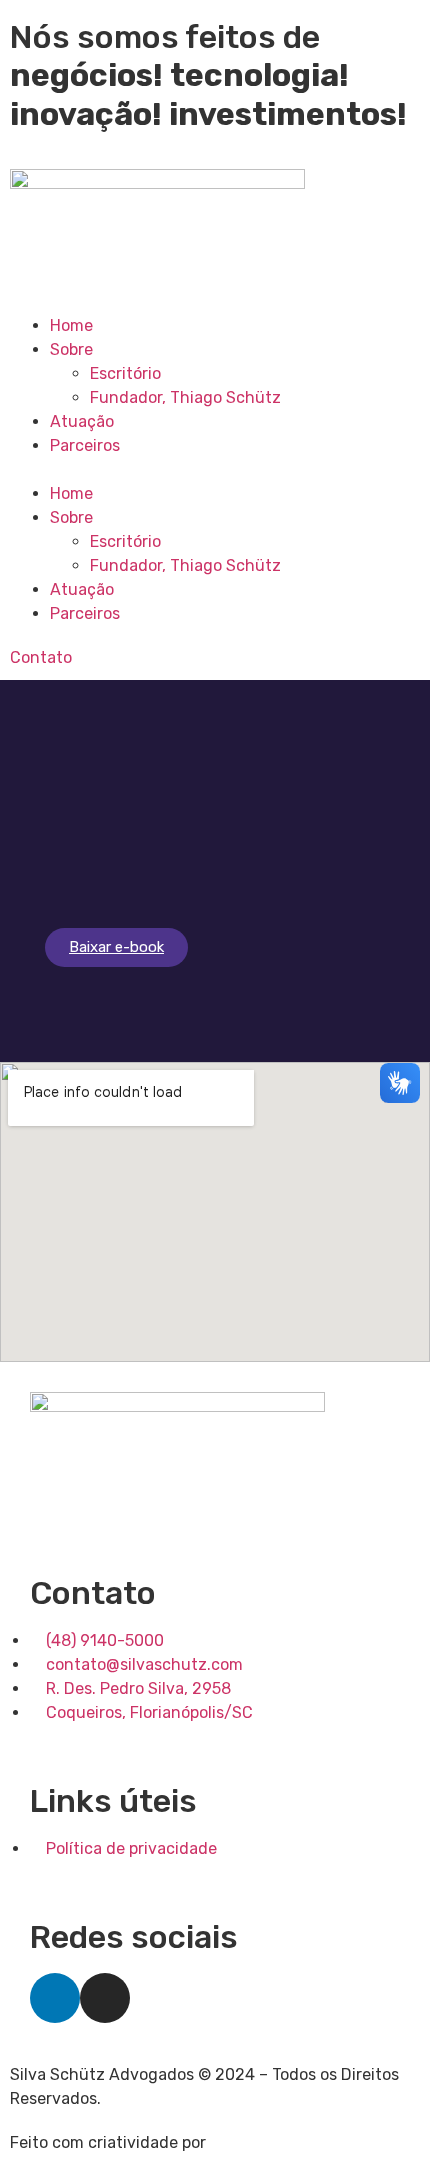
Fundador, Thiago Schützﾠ (193, 397)
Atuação (82, 421)
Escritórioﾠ (133, 373)
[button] (215, 470)
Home (71, 325)
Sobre (71, 349)
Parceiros (85, 445)
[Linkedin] (55, 1998)
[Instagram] (105, 1998)
